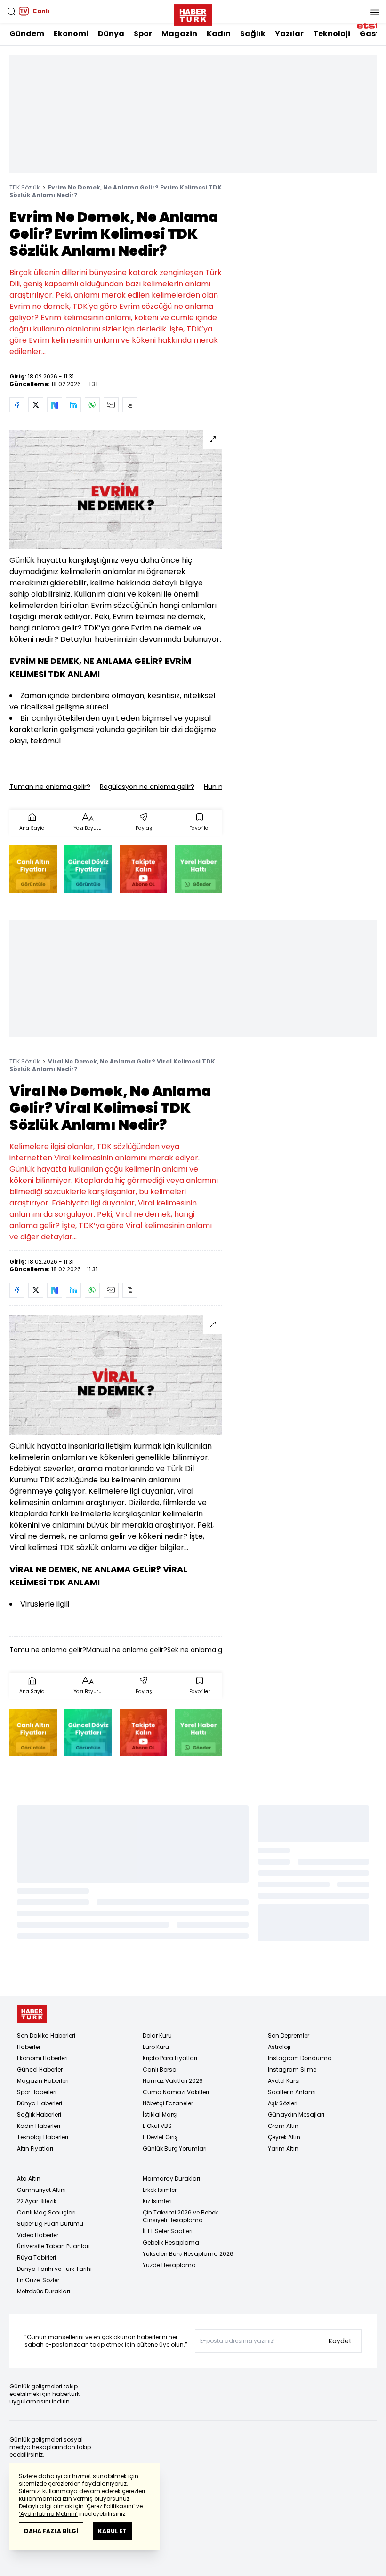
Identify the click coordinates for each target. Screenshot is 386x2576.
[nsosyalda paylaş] (55, 405)
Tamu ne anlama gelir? (48, 1650)
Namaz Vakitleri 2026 (173, 2081)
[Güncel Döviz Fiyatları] (88, 869)
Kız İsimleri (157, 2201)
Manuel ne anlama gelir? (127, 1650)
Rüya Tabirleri (36, 2257)
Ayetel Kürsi (284, 2081)
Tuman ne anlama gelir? (50, 787)
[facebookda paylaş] (17, 405)
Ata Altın (29, 2178)
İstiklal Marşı (160, 2115)
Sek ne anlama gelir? (201, 1650)
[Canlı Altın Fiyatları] (33, 869)
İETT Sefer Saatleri (168, 2231)
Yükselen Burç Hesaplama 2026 (188, 2254)
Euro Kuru (156, 2047)
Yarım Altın (283, 2148)
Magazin (179, 34)
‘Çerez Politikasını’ (110, 2506)
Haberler (29, 2047)
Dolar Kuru (157, 2036)
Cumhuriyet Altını (41, 2190)
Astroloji (279, 2047)
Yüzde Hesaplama (169, 2265)
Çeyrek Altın (284, 2137)
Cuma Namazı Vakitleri (176, 2092)
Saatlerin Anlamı (292, 2092)
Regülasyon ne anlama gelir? (147, 787)
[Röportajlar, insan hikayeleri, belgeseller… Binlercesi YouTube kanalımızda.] (143, 869)
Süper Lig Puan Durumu (50, 2224)
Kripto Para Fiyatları (170, 2058)
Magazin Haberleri (43, 2081)
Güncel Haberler (40, 2069)
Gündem (27, 34)
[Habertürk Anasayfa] (193, 13)
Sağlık (253, 34)
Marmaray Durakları (171, 2178)
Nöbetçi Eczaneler (168, 2103)
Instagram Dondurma (300, 2058)
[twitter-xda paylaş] (36, 405)
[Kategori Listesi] (375, 11)
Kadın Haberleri (39, 2126)
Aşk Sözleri (283, 2103)
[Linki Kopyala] (130, 405)
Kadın (219, 34)
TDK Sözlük (24, 187)
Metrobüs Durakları (44, 2291)
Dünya (111, 34)
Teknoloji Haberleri (43, 2137)
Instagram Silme (292, 2069)
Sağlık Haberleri (39, 2115)
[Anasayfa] (32, 2014)
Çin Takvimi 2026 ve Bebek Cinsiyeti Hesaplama (180, 2216)
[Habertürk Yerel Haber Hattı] (198, 869)
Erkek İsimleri (160, 2190)
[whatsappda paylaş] (92, 405)
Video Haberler (38, 2235)
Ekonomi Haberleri (42, 2058)
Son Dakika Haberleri (46, 2036)
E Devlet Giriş (160, 2137)
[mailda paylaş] (111, 405)
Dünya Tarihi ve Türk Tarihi (54, 2269)
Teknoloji (332, 34)
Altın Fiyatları (35, 2148)
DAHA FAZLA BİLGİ (51, 2531)
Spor (143, 34)
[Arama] (11, 11)
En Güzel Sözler (38, 2280)
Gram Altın (283, 2126)
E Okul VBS (157, 2126)
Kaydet (340, 2341)
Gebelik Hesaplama (171, 2242)
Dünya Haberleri (40, 2103)
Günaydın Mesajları (296, 2115)
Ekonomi (71, 34)
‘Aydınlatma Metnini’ (48, 2514)
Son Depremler (289, 2036)
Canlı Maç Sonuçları (46, 2212)
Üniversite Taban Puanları (53, 2246)
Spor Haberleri (37, 2092)
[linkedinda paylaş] (73, 405)
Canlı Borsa (160, 2069)
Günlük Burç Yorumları (175, 2148)
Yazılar (289, 34)
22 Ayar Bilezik (37, 2201)
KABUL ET (112, 2531)
